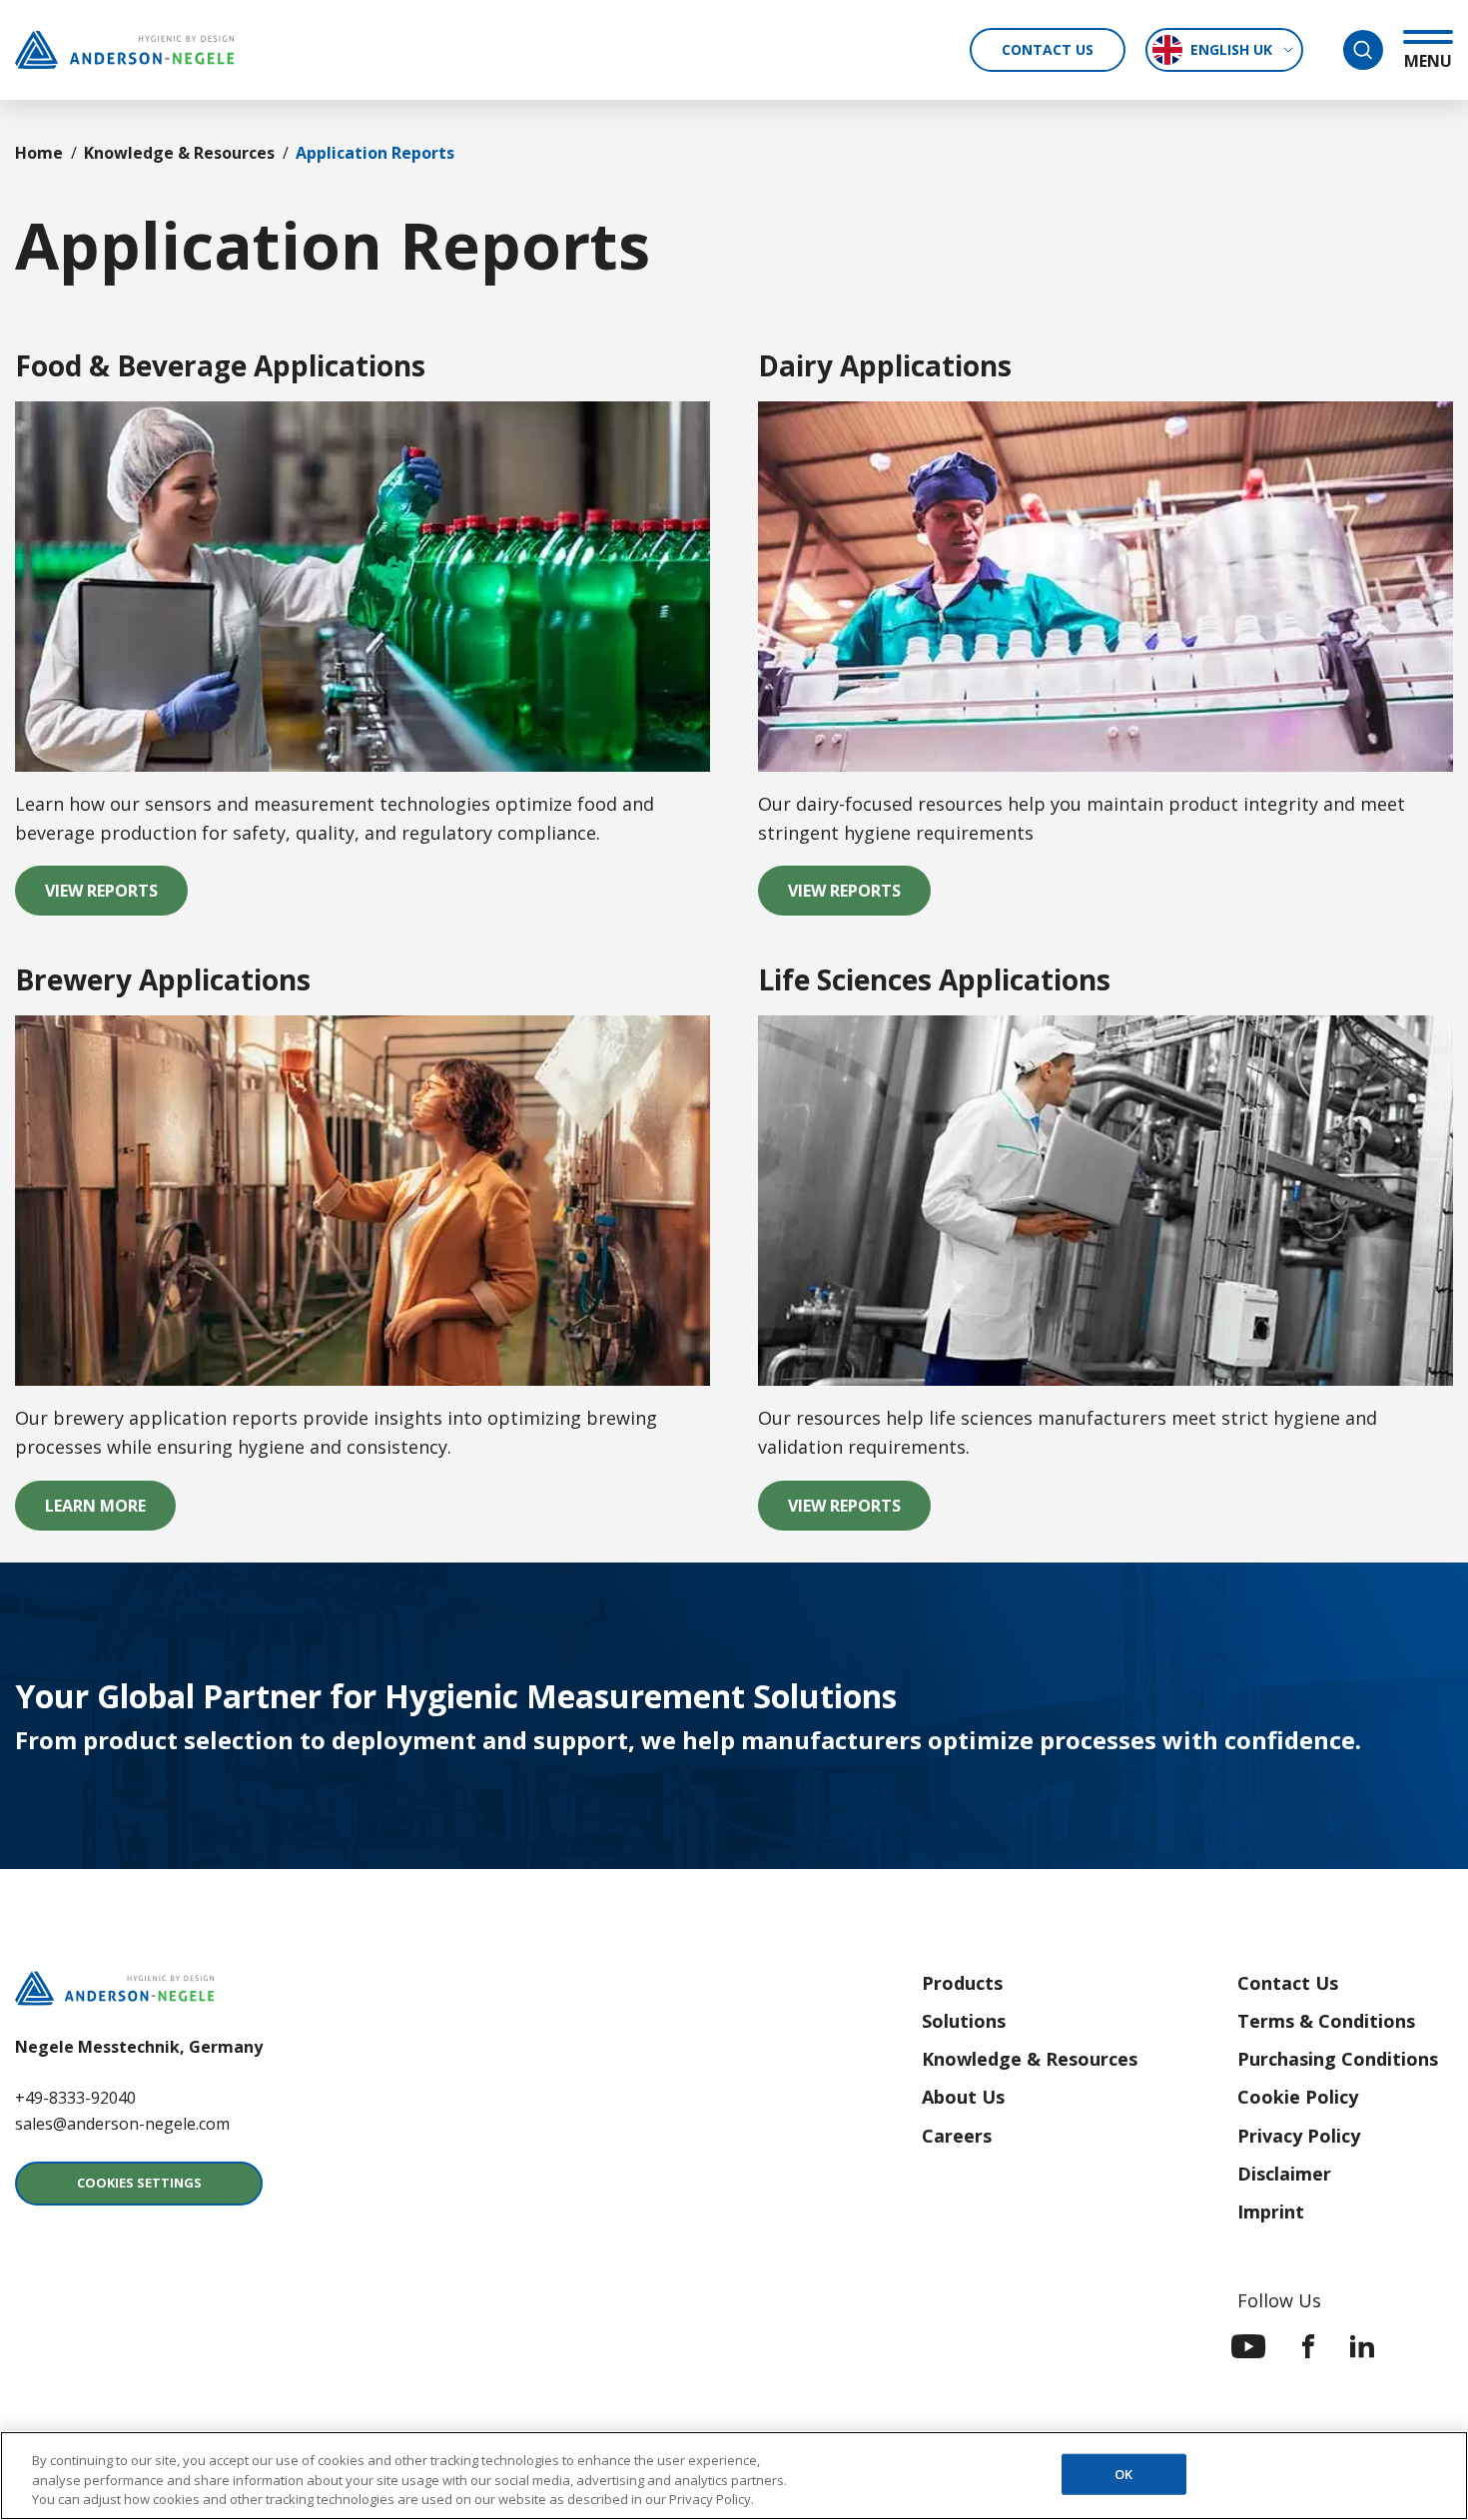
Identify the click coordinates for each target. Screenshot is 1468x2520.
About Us (963, 2097)
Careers (957, 2136)
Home (39, 153)
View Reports (116, 897)
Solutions (964, 2021)
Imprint (1271, 2211)
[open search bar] (1363, 50)
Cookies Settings (139, 2183)
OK (1123, 2473)
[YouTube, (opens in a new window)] (1249, 2346)
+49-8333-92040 (75, 2098)
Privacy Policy (1299, 2136)
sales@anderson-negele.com (122, 2124)
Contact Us (1048, 49)
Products (962, 1983)
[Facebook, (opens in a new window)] (1308, 2346)
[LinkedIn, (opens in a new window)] (1362, 2346)
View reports (859, 897)
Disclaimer (1284, 2174)
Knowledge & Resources (179, 153)
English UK (1231, 49)
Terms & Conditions (1326, 2021)
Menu (1428, 60)
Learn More (110, 1512)
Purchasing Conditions (1338, 2059)
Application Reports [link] (375, 153)
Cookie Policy (1298, 2097)
